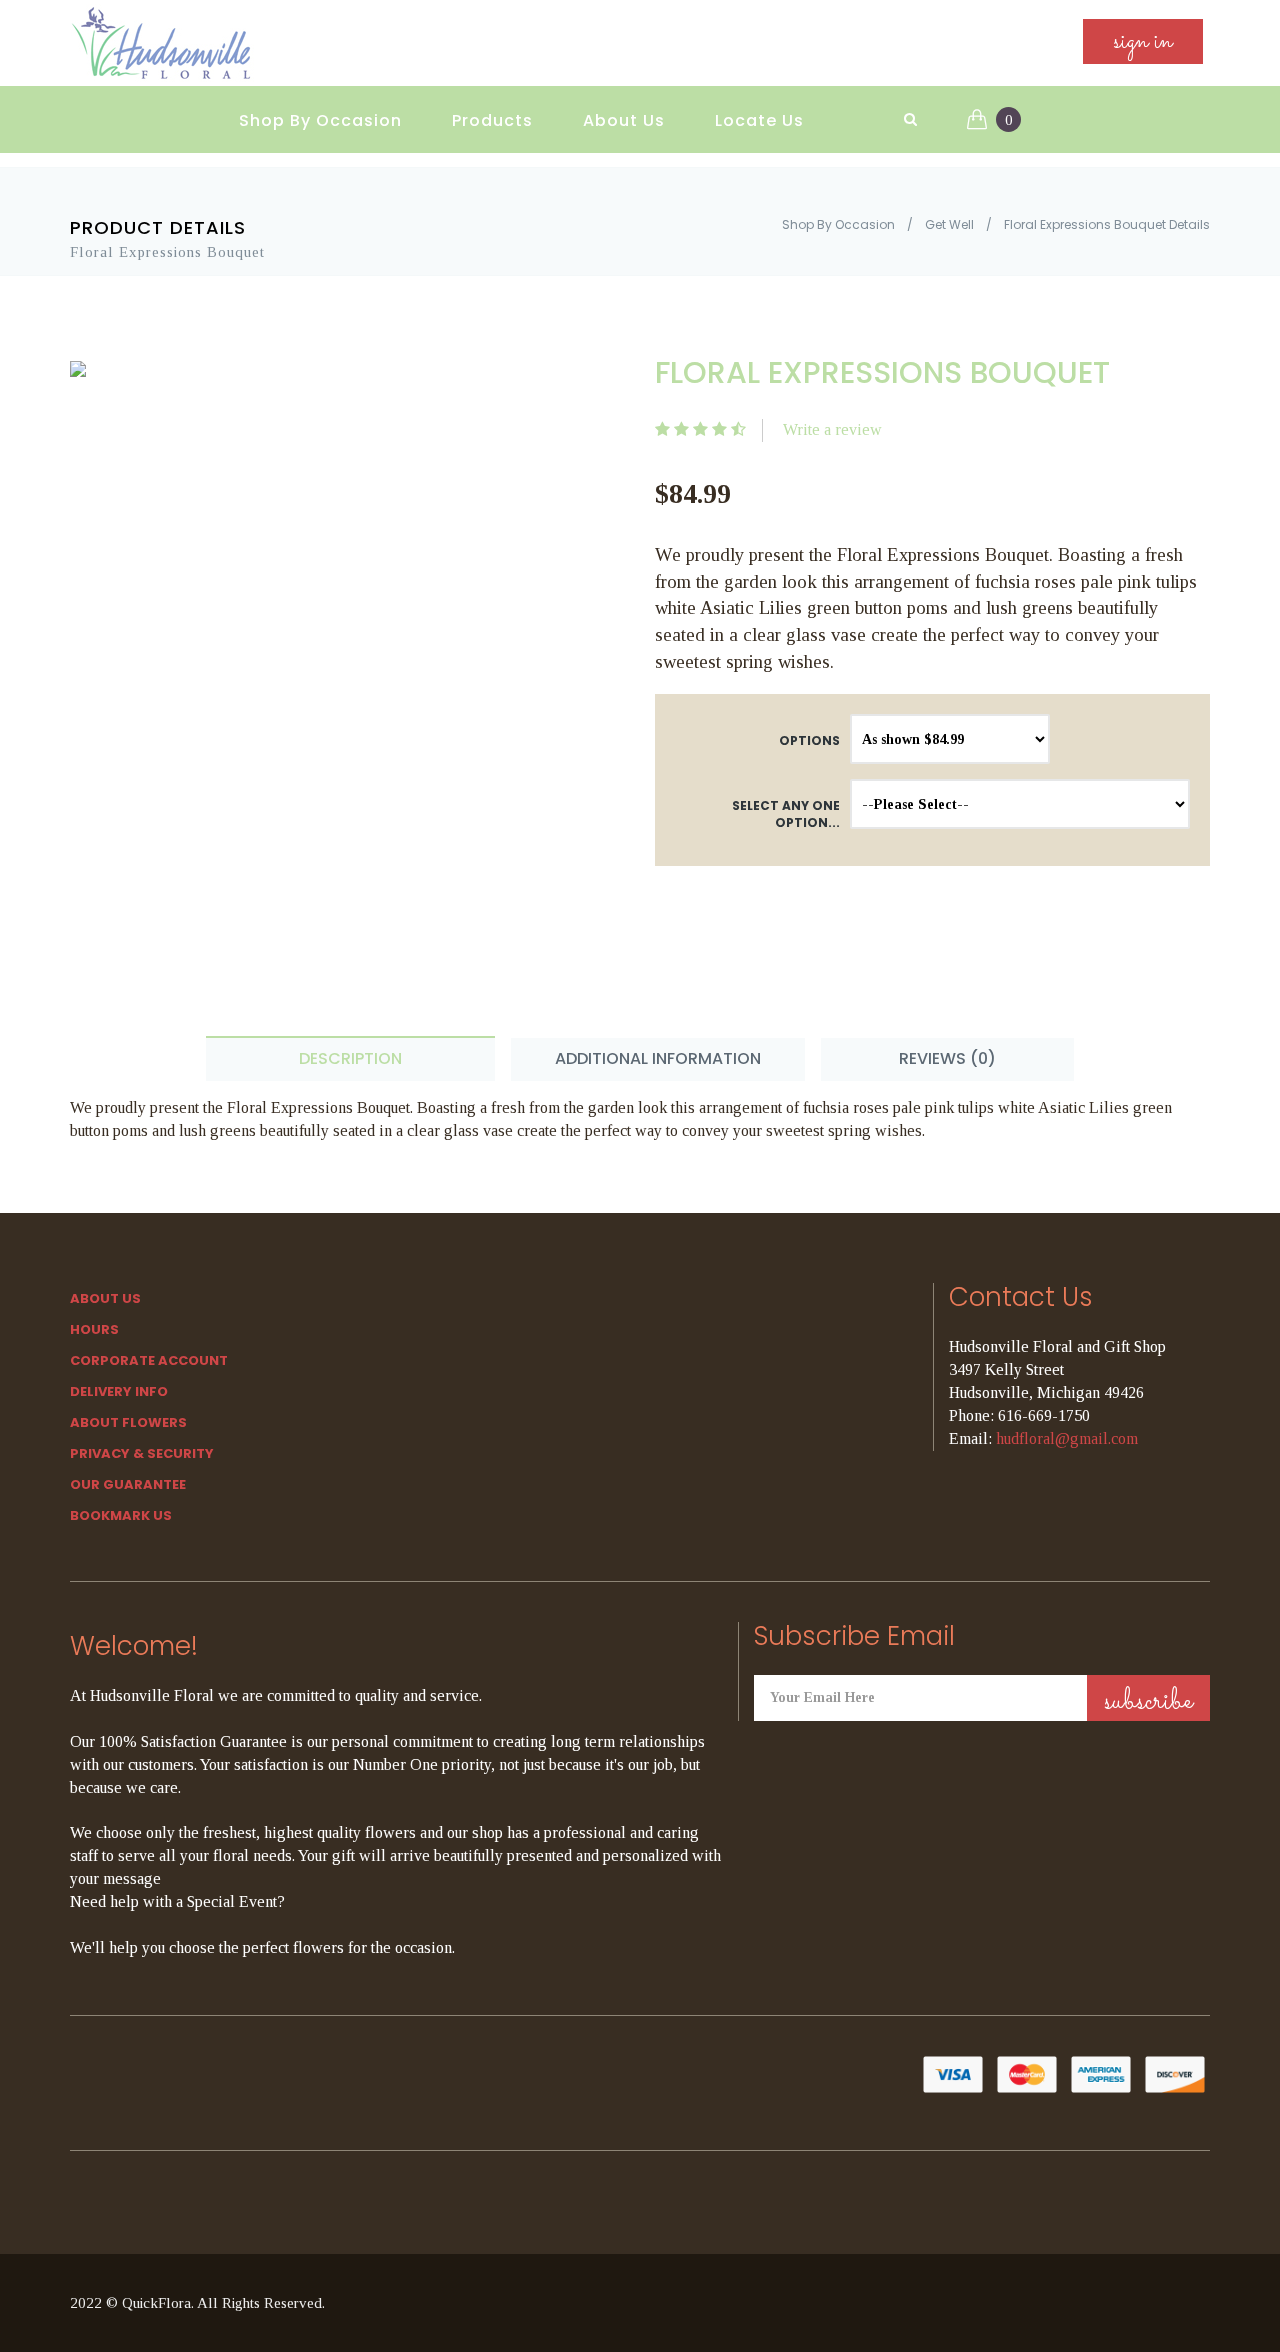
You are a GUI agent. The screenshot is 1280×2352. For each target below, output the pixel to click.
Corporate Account (149, 1360)
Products (492, 120)
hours (94, 1329)
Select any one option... (786, 814)
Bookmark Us (121, 1515)
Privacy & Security (142, 1453)
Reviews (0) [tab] (947, 1058)
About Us (624, 120)
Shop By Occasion (320, 120)
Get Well (949, 224)
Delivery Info (119, 1391)
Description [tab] (350, 1058)
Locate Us (759, 120)
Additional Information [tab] (658, 1058)
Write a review (832, 429)
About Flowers (128, 1422)
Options (809, 740)
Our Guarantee (128, 1484)
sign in (1143, 41)
